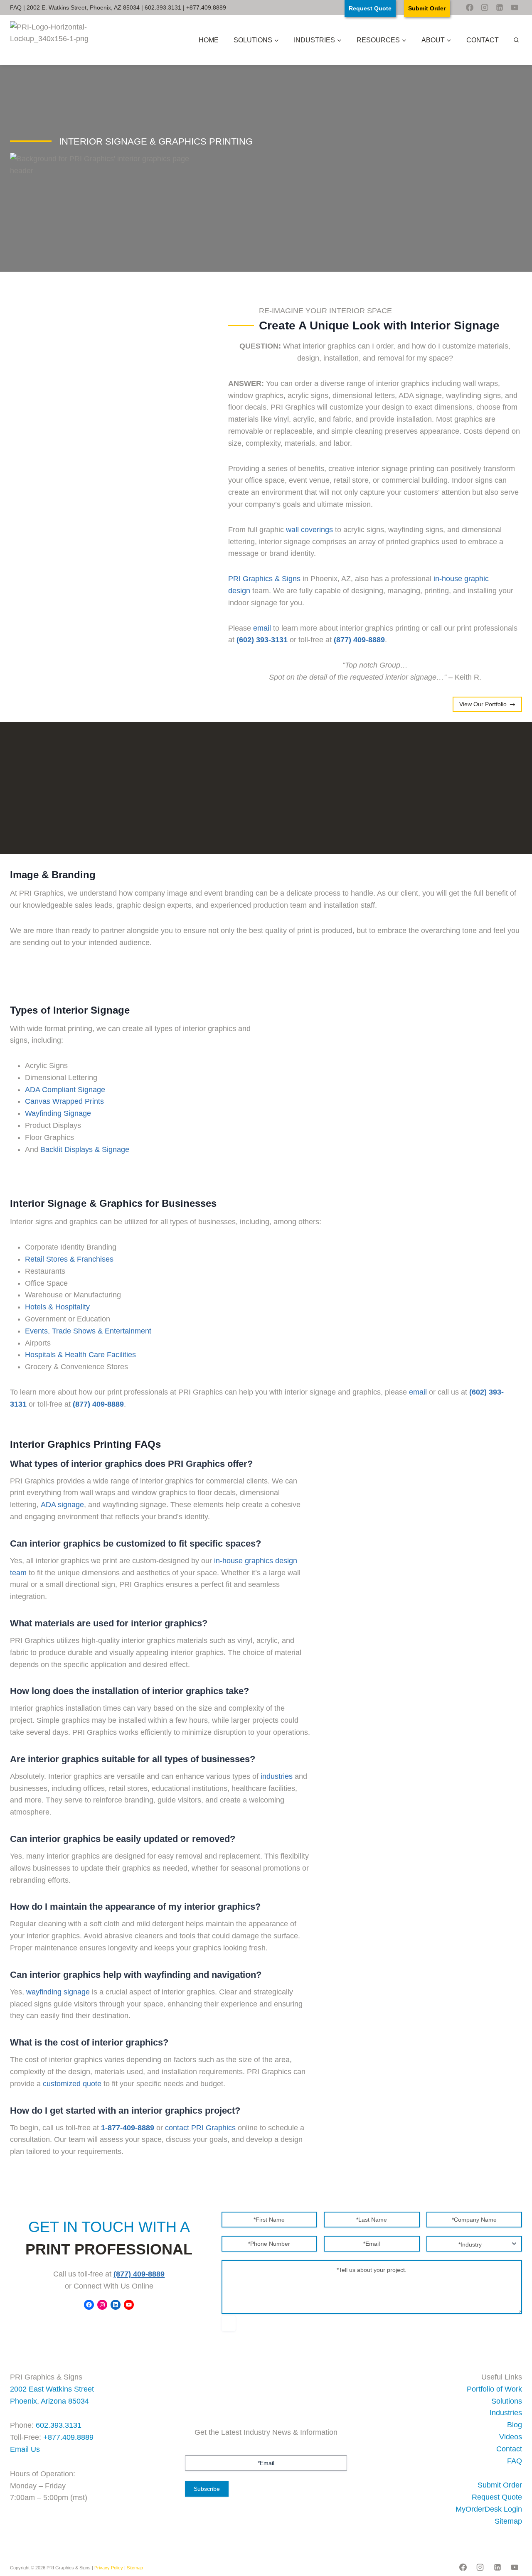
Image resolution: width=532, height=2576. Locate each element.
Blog (515, 2425)
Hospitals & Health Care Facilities (80, 1355)
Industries (506, 2413)
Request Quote (497, 2497)
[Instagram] (485, 7)
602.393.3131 (163, 7)
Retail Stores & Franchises (69, 1259)
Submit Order (500, 2485)
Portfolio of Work (494, 2389)
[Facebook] (470, 7)
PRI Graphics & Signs (264, 579)
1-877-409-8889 (128, 2128)
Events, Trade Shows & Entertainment (88, 1331)
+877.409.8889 (206, 7)
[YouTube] (515, 7)
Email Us (25, 2449)
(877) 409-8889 (139, 2274)
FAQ (16, 7)
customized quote (72, 2084)
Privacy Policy (109, 2568)
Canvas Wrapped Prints (64, 1101)
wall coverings (309, 530)
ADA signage (62, 1505)
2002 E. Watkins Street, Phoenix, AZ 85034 (83, 7)
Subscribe (207, 2489)
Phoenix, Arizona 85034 (49, 2401)
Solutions (507, 2401)
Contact (483, 40)
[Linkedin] (500, 7)
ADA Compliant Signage (65, 1090)
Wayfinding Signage (58, 1113)
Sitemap (508, 2521)
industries (277, 1776)
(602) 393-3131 (262, 640)
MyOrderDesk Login (489, 2509)
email (262, 628)
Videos (511, 2437)
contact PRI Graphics (200, 2128)
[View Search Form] (516, 40)
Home (209, 40)
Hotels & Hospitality (57, 1307)
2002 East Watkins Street (52, 2389)
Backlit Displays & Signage (85, 1149)
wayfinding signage (58, 1992)
